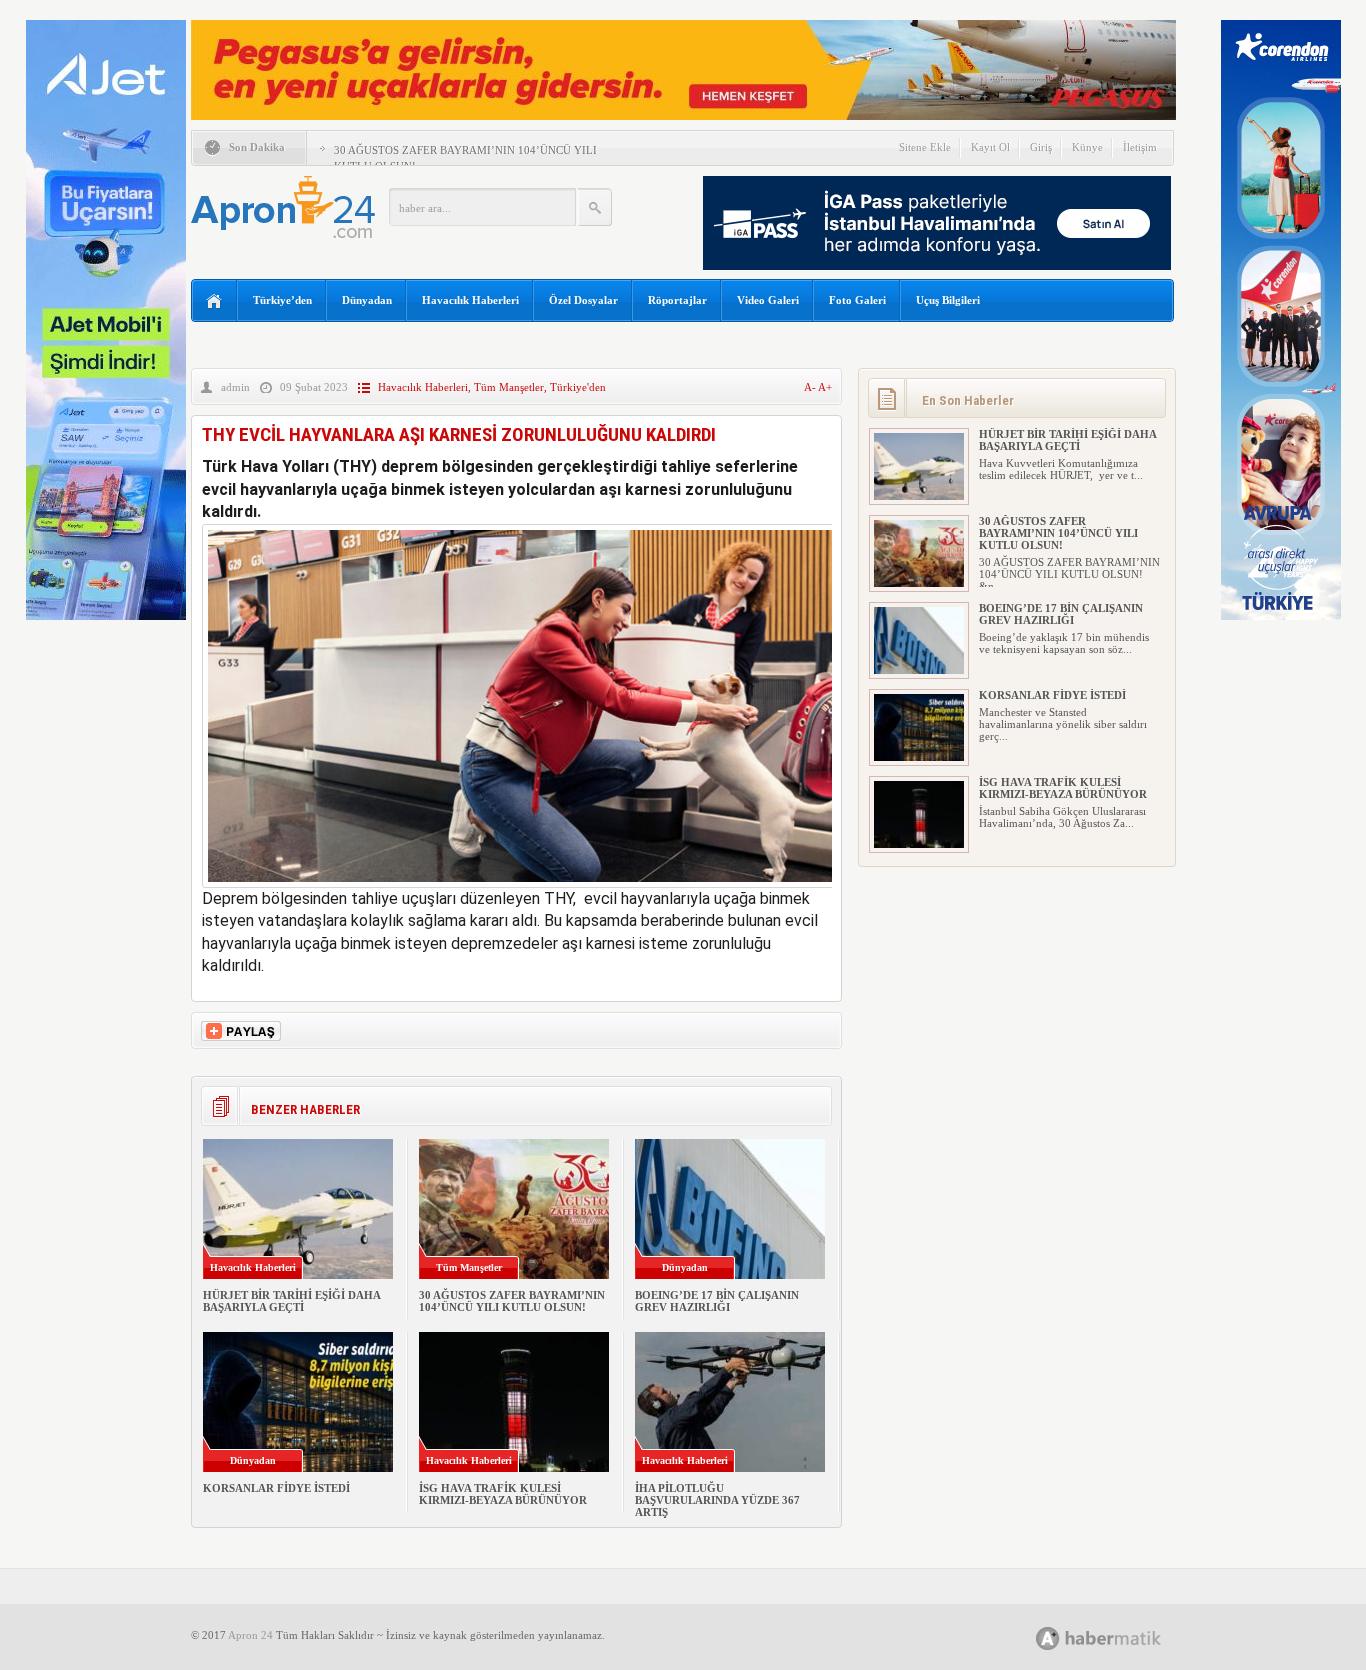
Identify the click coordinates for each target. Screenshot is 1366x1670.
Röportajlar (677, 300)
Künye (1087, 147)
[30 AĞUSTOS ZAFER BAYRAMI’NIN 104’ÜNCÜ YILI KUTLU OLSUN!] (919, 583)
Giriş (1041, 147)
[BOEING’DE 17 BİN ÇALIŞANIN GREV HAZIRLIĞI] (919, 670)
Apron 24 (250, 1635)
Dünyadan (367, 300)
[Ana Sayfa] (214, 301)
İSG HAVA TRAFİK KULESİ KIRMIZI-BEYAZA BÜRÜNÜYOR (503, 1494)
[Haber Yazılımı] (1120, 1637)
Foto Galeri (857, 300)
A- (811, 387)
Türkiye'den (578, 387)
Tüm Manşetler (509, 387)
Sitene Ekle (925, 147)
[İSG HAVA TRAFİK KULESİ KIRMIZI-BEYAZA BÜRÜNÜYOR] (919, 844)
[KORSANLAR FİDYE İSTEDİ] (919, 757)
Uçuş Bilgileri (948, 300)
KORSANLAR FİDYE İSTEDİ (276, 1488)
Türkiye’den (282, 300)
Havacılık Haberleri (470, 300)
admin (235, 387)
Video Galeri (768, 300)
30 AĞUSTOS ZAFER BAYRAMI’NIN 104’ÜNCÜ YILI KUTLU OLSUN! (512, 1301)
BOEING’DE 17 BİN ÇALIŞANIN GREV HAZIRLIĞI (717, 1301)
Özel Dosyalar (583, 300)
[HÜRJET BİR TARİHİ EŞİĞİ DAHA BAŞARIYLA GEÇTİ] (919, 496)
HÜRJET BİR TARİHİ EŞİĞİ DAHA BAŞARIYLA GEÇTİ (291, 1301)
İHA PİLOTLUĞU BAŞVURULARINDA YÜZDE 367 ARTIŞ (717, 1500)
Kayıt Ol (990, 147)
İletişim (1140, 147)
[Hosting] (1048, 1638)
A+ (825, 387)
